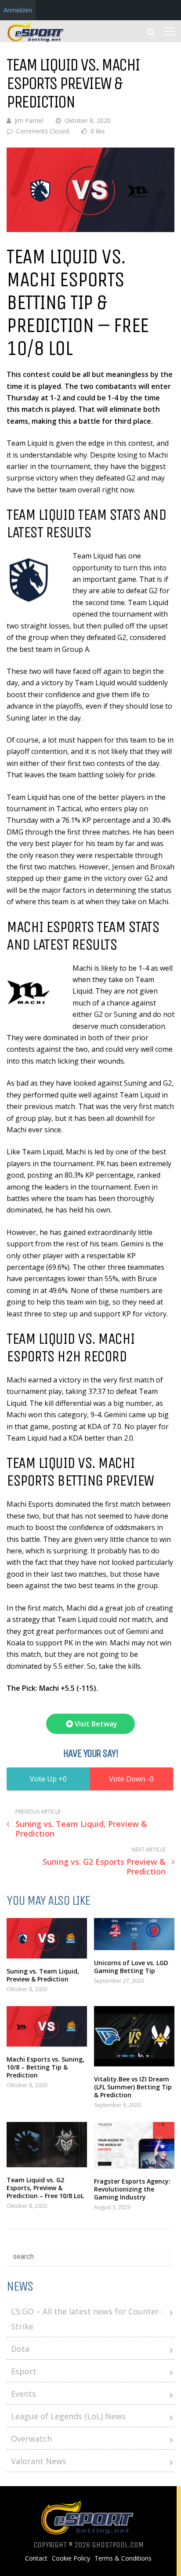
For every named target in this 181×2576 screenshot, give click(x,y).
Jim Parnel (29, 120)
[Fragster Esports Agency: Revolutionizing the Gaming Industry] (134, 2145)
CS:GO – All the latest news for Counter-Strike (86, 2319)
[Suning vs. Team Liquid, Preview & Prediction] (47, 1938)
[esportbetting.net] (36, 40)
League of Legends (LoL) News (68, 2416)
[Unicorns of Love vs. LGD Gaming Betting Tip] (134, 1934)
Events (24, 2394)
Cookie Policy (71, 2558)
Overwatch (31, 2439)
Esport (24, 2371)
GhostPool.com (118, 2545)
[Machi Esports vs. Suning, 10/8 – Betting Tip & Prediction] (47, 2026)
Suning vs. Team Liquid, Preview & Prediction (43, 1975)
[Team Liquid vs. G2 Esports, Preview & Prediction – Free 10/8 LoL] (47, 2145)
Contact (36, 2558)
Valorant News (39, 2461)
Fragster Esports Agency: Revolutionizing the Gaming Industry (132, 2189)
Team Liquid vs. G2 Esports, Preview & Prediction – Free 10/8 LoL (45, 2188)
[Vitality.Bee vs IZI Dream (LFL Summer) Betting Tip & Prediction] (134, 2036)
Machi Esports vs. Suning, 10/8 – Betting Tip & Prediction (45, 2067)
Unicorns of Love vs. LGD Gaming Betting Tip (131, 1967)
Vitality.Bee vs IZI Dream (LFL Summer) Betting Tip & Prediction (133, 2087)
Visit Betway (95, 1724)
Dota (20, 2349)
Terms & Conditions (123, 2558)
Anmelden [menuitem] (18, 10)
